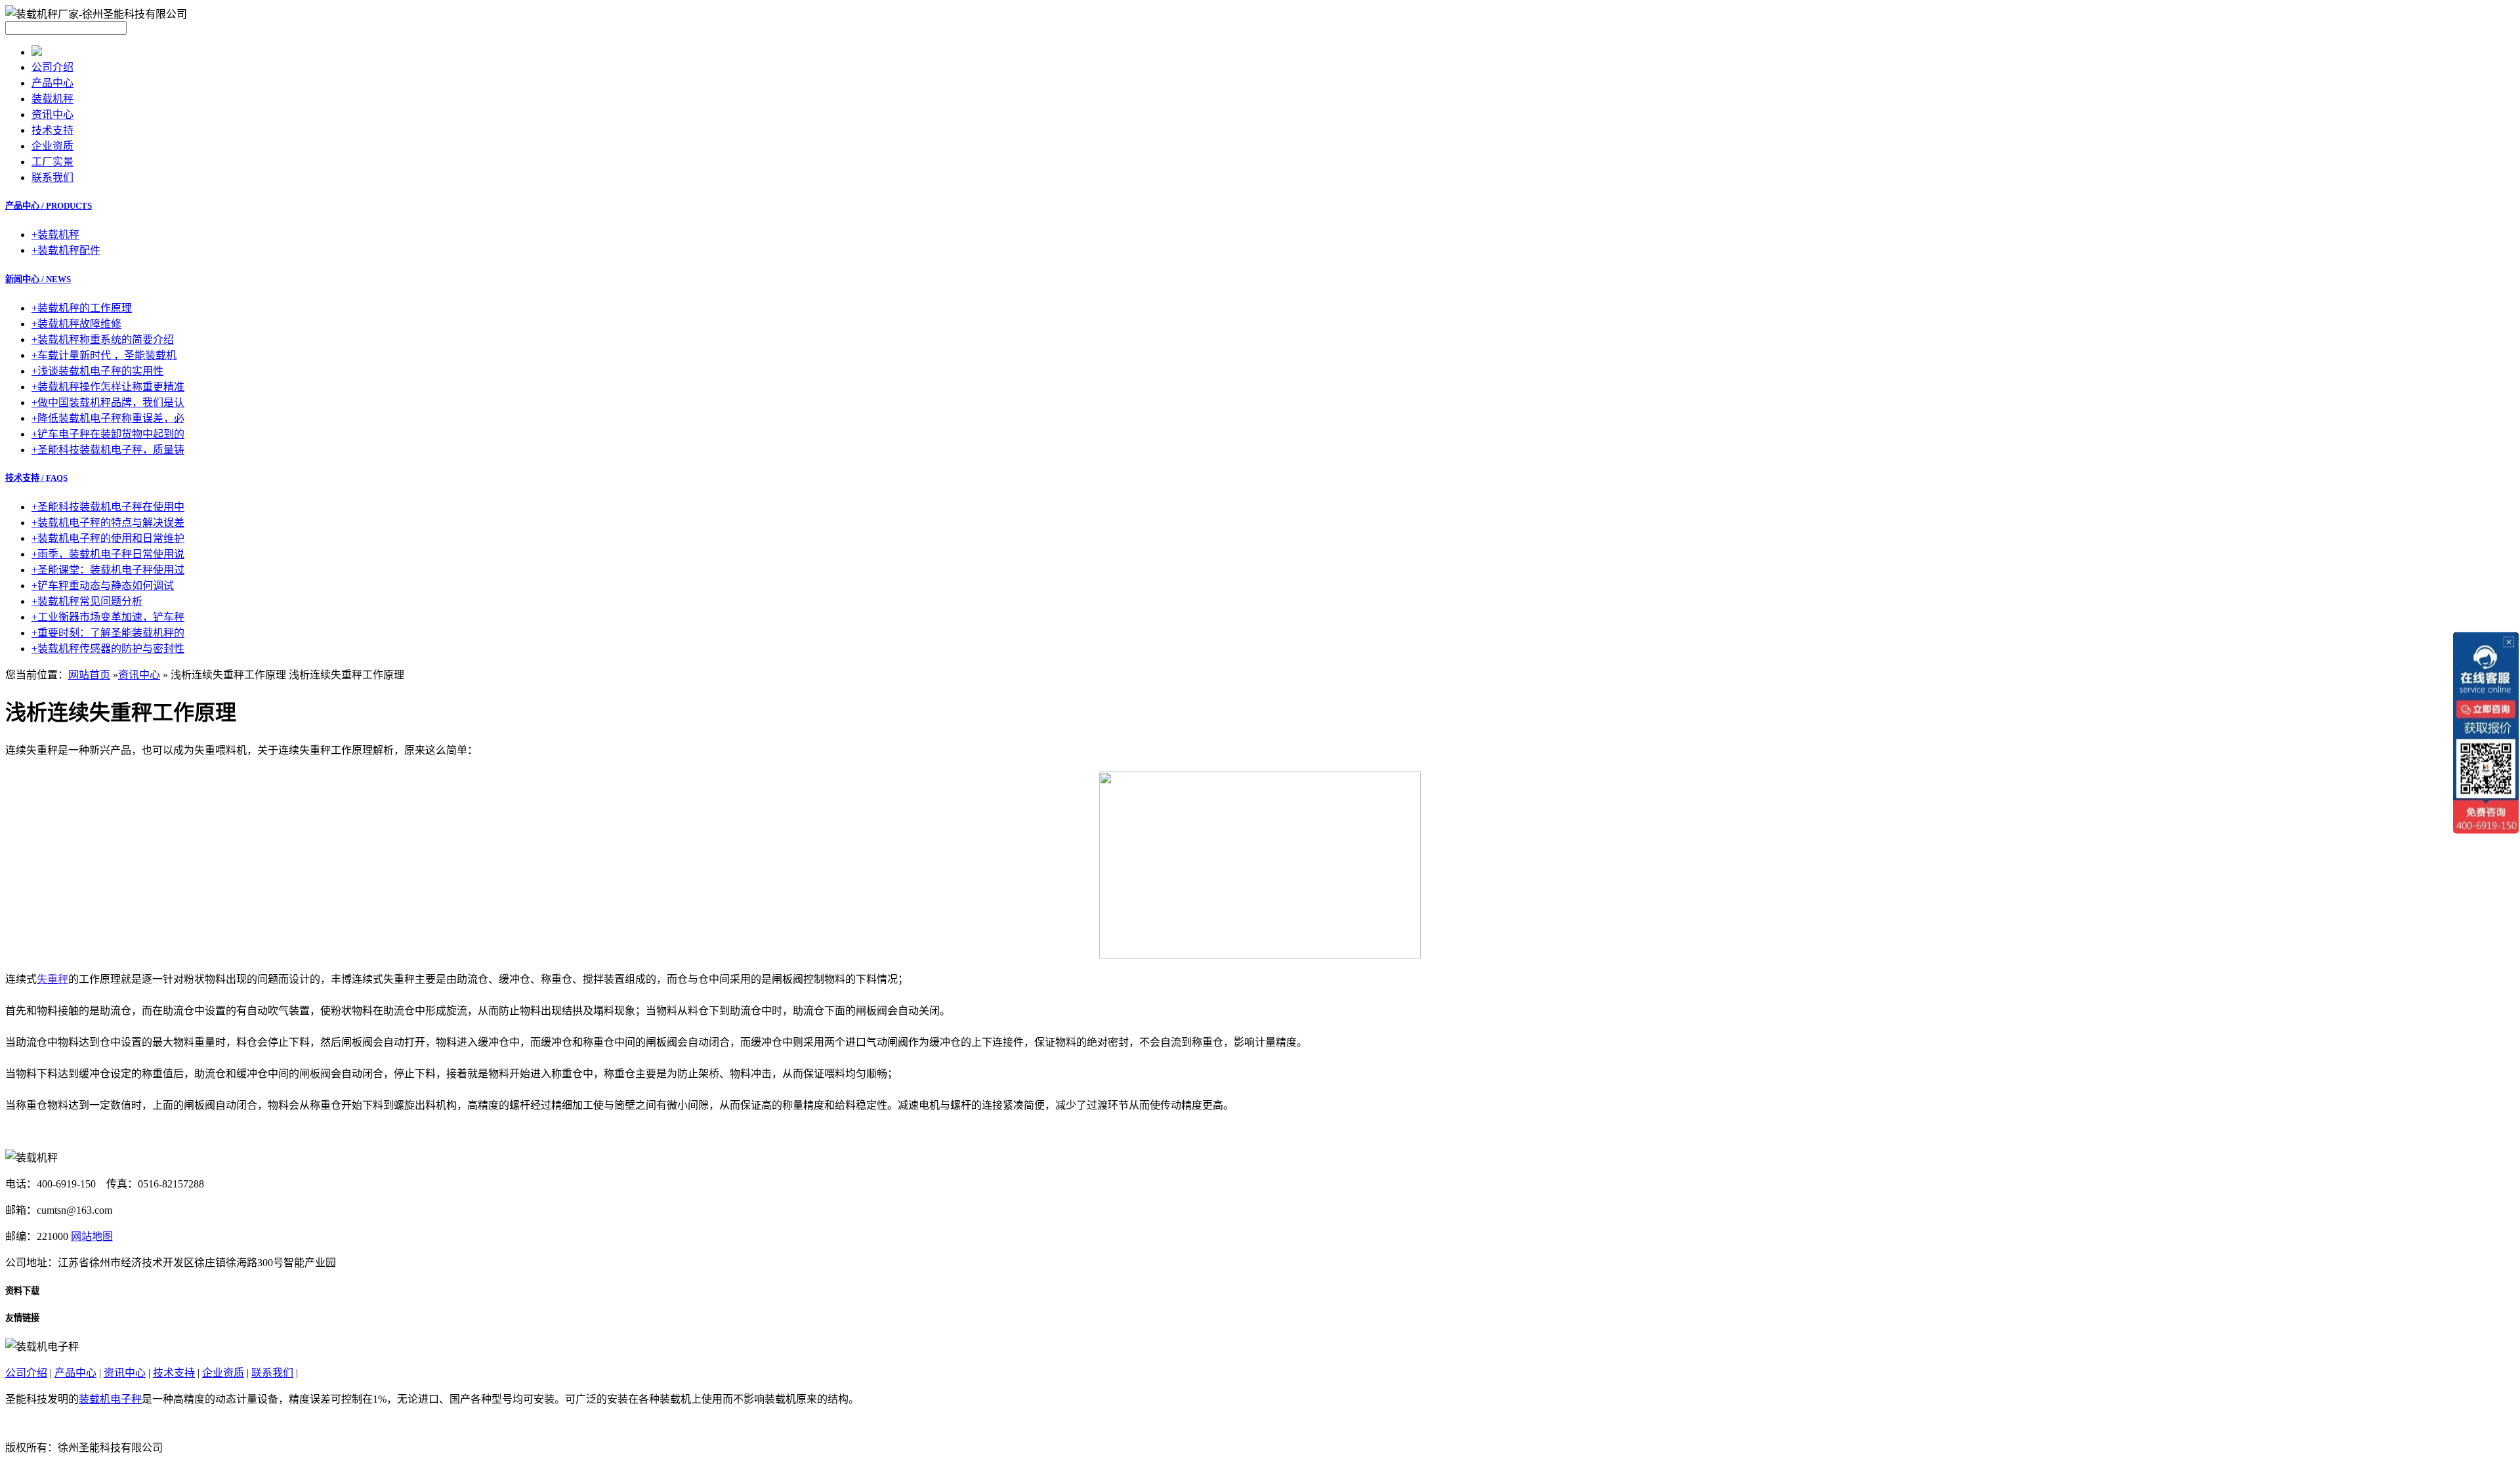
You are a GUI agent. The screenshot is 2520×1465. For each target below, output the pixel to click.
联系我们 (52, 177)
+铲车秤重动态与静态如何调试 (103, 586)
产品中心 (52, 83)
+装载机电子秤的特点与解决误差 (108, 523)
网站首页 (89, 675)
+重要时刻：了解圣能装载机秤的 (108, 633)
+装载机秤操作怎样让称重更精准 (108, 387)
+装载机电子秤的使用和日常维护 (108, 538)
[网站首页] (37, 52)
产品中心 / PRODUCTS (49, 206)
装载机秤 (52, 99)
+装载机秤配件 (66, 250)
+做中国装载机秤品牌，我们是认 (108, 402)
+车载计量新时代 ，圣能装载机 (104, 355)
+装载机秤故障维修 (76, 324)
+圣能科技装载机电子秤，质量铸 (108, 450)
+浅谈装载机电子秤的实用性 (97, 371)
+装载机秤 (55, 235)
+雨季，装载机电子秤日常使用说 (108, 554)
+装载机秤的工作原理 (82, 308)
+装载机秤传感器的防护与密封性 (108, 649)
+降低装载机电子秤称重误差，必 (108, 418)
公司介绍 (52, 67)
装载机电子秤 (110, 1399)
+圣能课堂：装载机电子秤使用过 (108, 570)
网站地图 (92, 1236)
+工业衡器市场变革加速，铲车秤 (108, 617)
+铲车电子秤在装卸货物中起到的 (108, 434)
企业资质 (52, 146)
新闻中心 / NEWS (38, 279)
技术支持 (52, 130)
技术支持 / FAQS (36, 478)
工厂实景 (52, 162)
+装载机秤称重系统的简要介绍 (103, 340)
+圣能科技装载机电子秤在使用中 (108, 507)
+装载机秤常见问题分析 (87, 601)
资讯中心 (52, 114)
